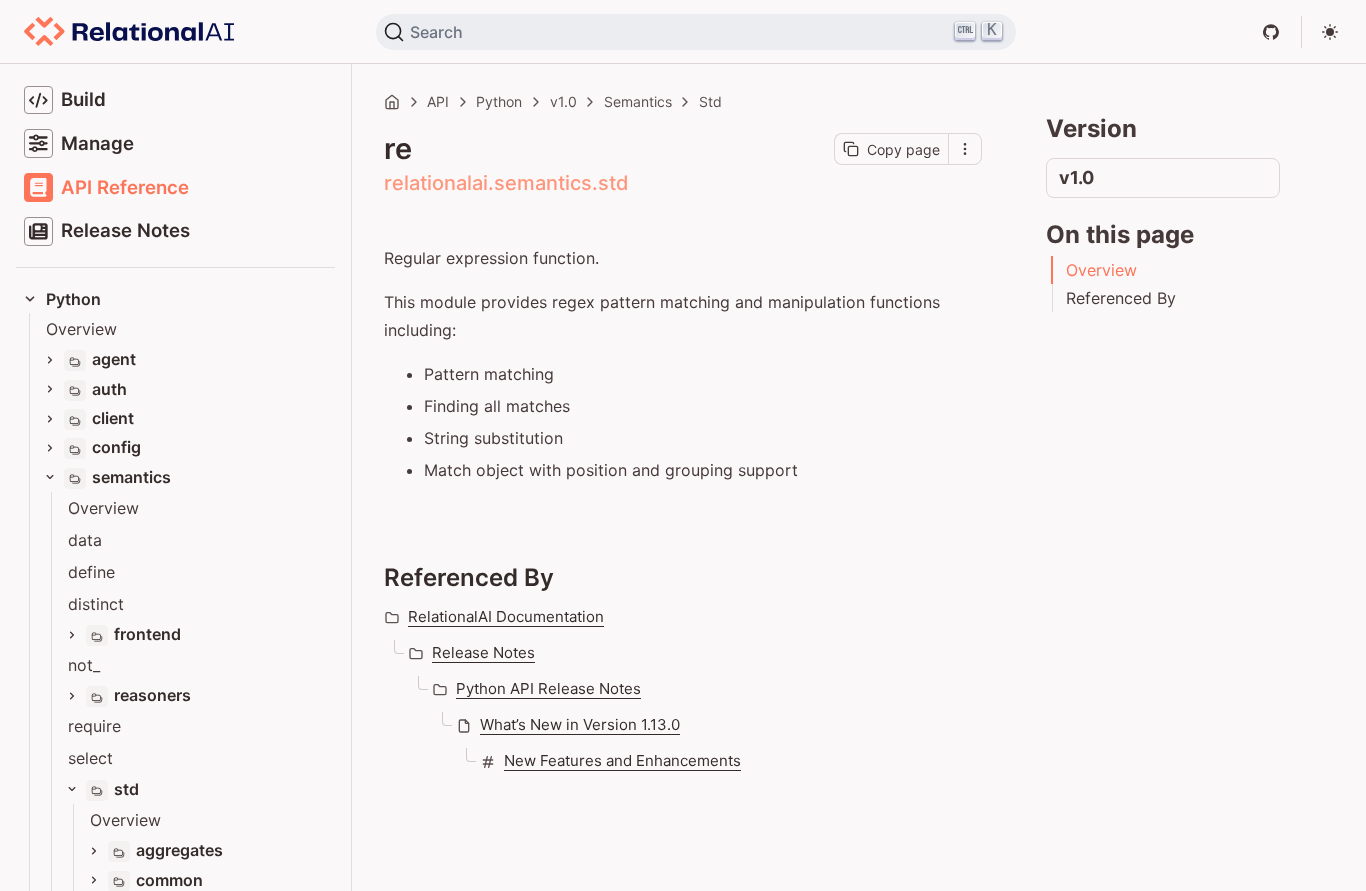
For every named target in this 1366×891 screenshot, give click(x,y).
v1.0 (563, 101)
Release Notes (483, 652)
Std (710, 101)
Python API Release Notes (548, 688)
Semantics (638, 101)
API (438, 101)
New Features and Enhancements (622, 760)
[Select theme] (1330, 32)
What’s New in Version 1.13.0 (580, 724)
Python (499, 101)
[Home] (392, 102)
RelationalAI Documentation (506, 616)
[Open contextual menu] (965, 149)
